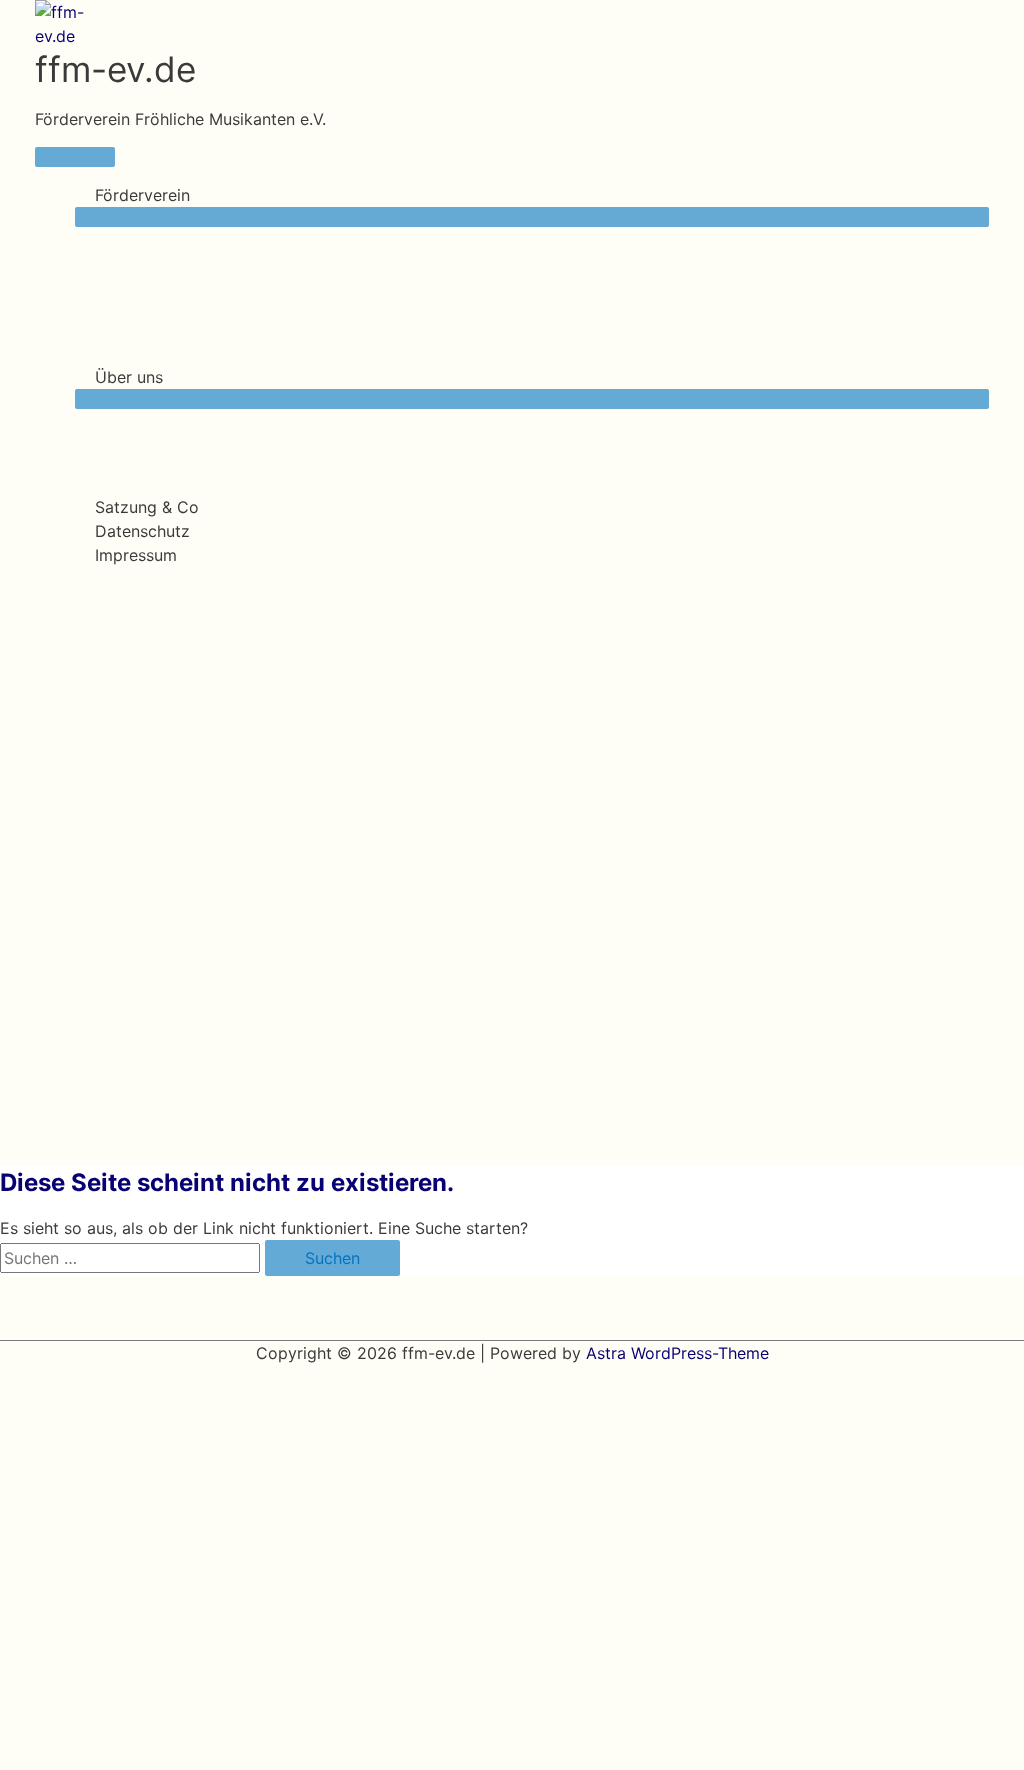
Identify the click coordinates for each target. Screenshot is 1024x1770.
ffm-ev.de (115, 69)
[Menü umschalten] (532, 217)
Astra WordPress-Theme (677, 1353)
